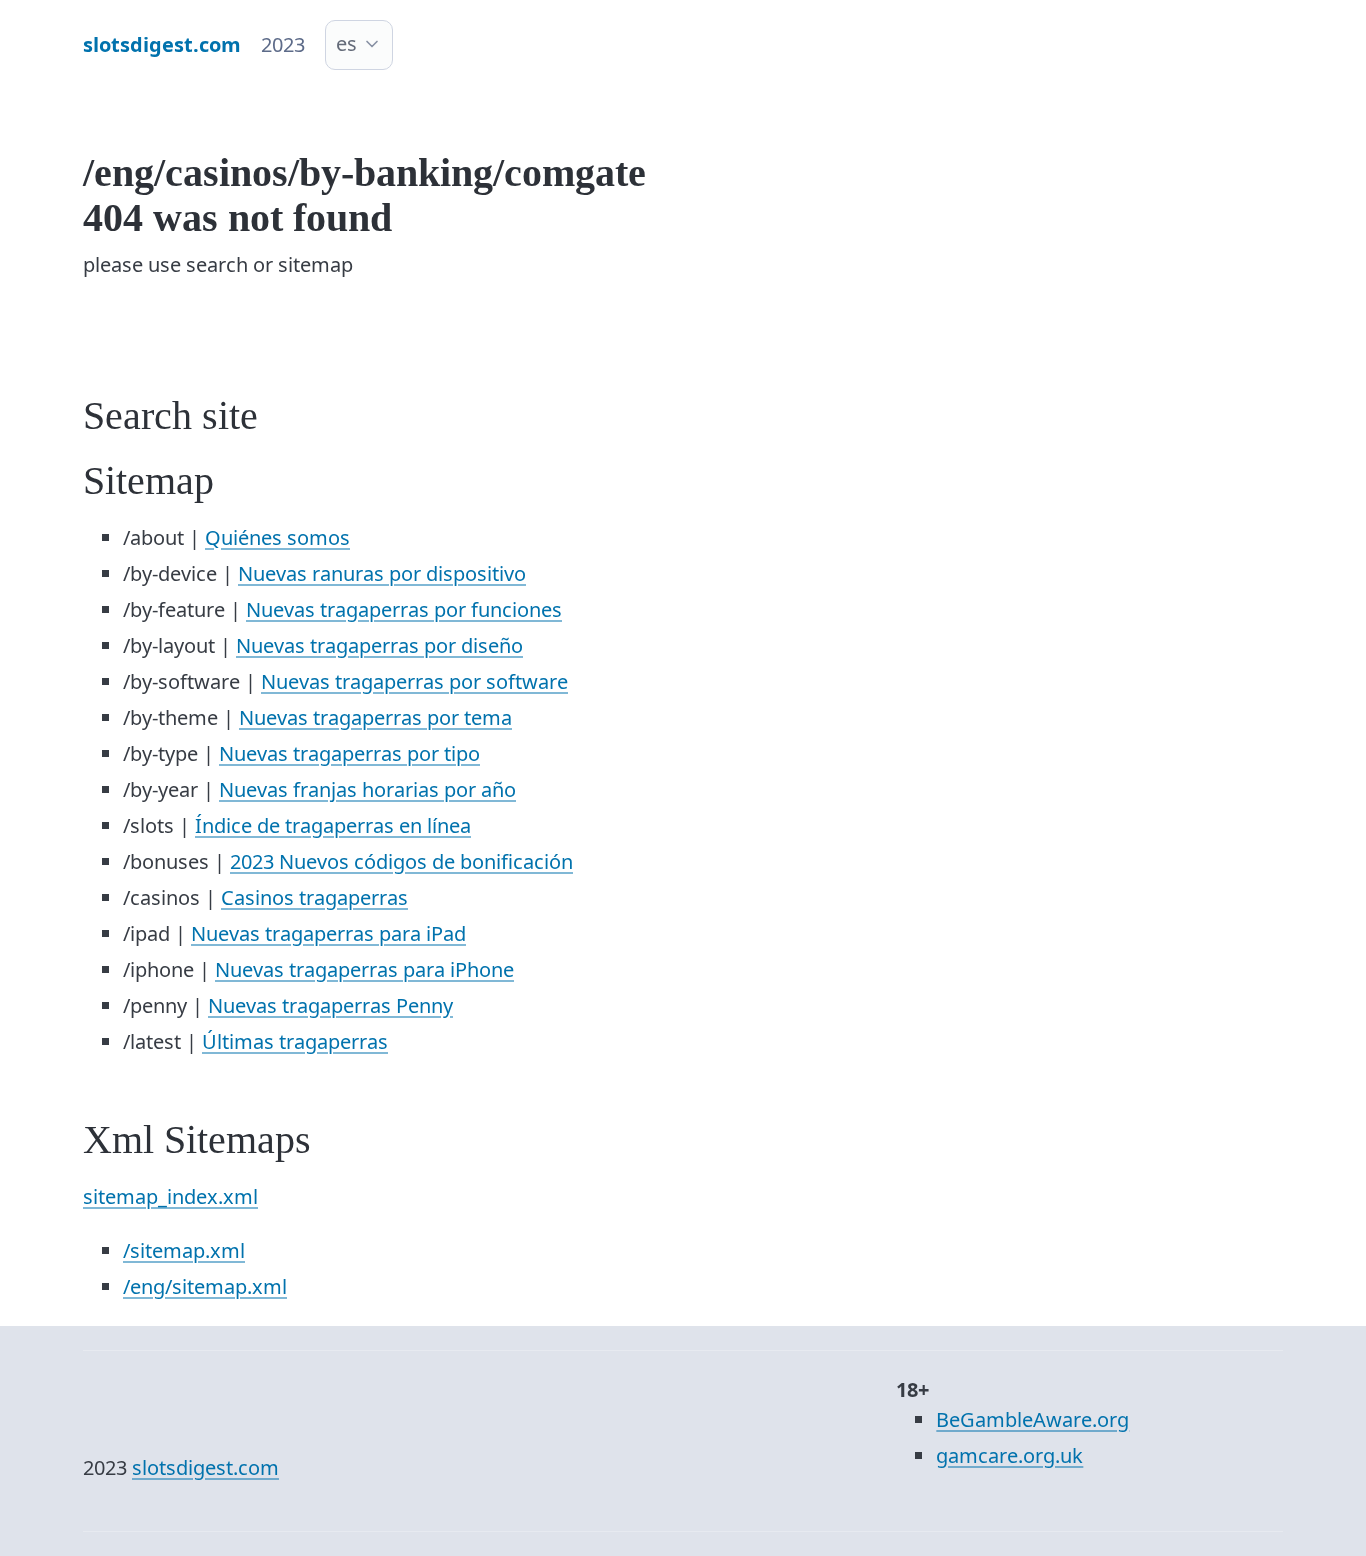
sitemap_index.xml (170, 1196)
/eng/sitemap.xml (205, 1286)
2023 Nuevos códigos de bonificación (401, 861)
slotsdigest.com (205, 1467)
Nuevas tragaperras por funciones (404, 609)
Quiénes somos (277, 537)
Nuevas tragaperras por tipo (349, 753)
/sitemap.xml (184, 1250)
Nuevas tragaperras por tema (375, 717)
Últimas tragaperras (295, 1041)
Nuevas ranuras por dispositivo (382, 573)
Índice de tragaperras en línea (333, 825)
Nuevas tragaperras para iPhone (364, 969)
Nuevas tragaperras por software (414, 681)
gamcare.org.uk (1009, 1455)
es (346, 43)
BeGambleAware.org (1032, 1419)
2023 (283, 44)
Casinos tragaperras (314, 897)
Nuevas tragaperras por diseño (379, 645)
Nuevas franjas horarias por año (367, 789)
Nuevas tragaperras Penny (330, 1005)
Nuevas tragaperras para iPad (328, 933)
